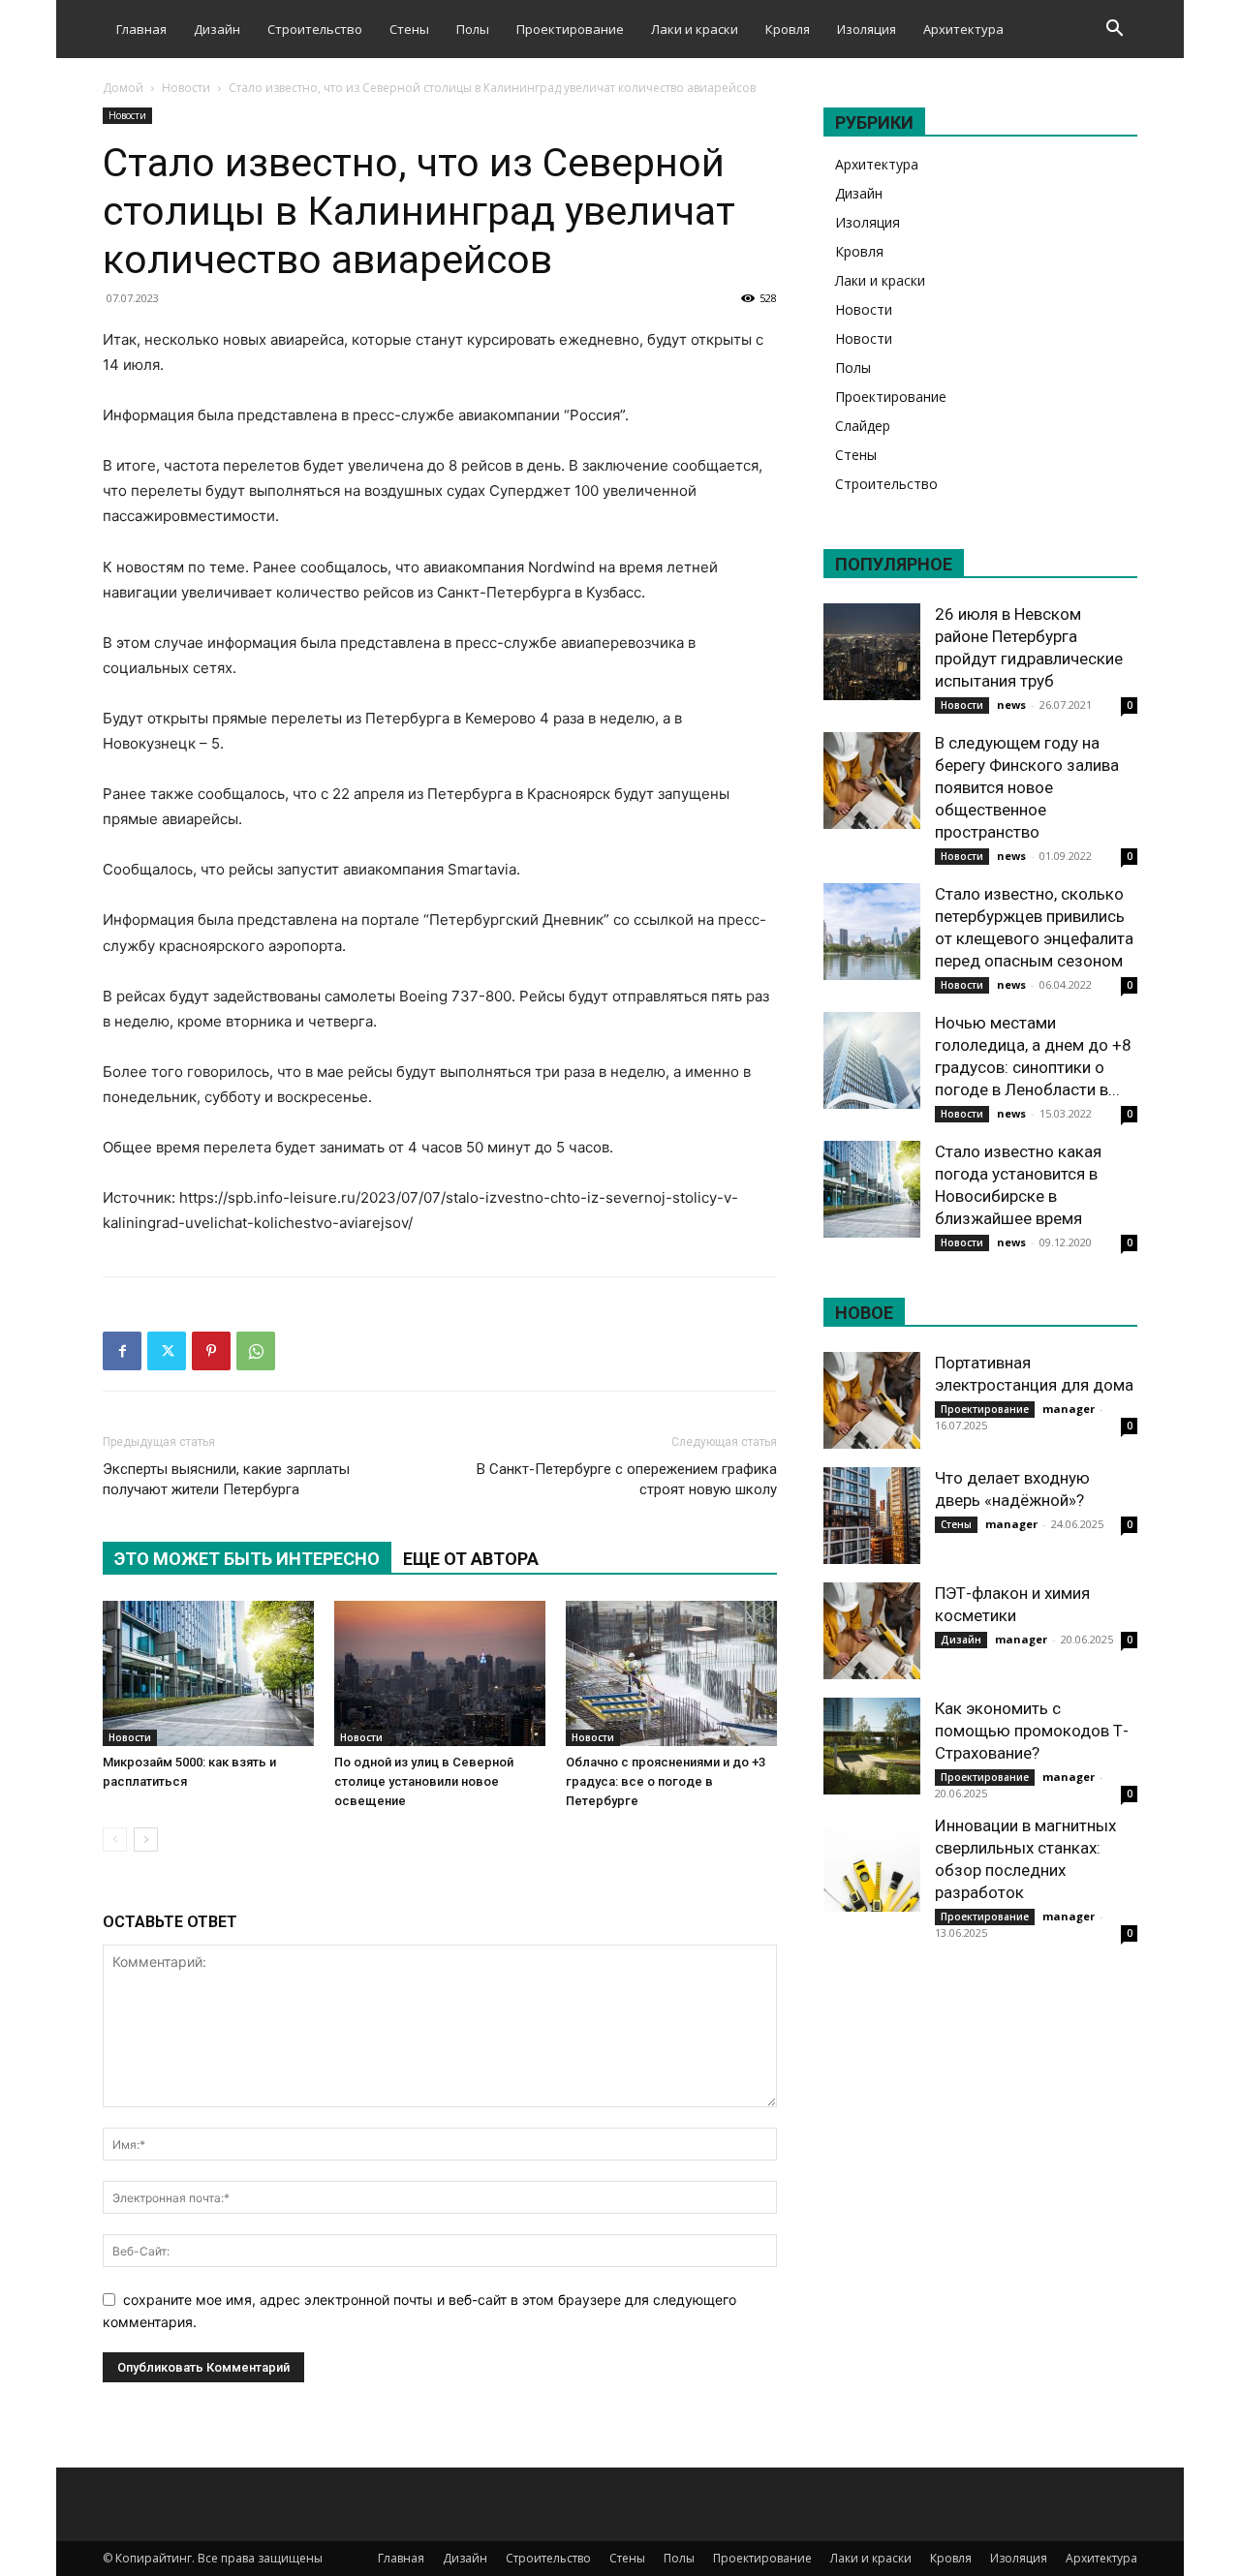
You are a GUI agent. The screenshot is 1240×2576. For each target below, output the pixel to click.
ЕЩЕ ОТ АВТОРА (471, 1559)
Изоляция (867, 29)
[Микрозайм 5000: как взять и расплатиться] (208, 1673)
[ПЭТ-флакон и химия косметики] (872, 1631)
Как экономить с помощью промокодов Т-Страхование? (1032, 1731)
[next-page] (146, 1840)
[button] (1114, 31)
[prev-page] (115, 1840)
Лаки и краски (695, 29)
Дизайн (217, 29)
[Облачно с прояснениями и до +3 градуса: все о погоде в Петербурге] (671, 1673)
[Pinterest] (211, 1351)
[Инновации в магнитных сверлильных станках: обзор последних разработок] (872, 1863)
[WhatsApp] (256, 1351)
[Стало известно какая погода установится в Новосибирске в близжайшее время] (872, 1189)
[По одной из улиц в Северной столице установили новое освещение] (440, 1673)
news (1011, 705)
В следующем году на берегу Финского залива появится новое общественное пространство (1027, 787)
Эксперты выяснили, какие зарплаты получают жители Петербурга (226, 1479)
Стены (409, 29)
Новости (186, 88)
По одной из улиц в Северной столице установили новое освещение (424, 1781)
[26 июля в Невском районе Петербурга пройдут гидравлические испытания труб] (872, 652)
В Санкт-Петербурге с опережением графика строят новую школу (627, 1479)
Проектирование (570, 29)
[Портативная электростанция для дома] (872, 1400)
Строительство (315, 29)
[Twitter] (167, 1351)
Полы (473, 29)
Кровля (788, 29)
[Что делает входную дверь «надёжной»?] (872, 1516)
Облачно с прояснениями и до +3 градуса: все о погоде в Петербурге (666, 1781)
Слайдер (863, 426)
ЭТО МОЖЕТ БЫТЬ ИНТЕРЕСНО (247, 1559)
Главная (141, 29)
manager (1069, 1409)
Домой (123, 88)
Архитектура (963, 29)
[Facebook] (122, 1351)
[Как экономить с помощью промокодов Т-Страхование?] (872, 1746)
